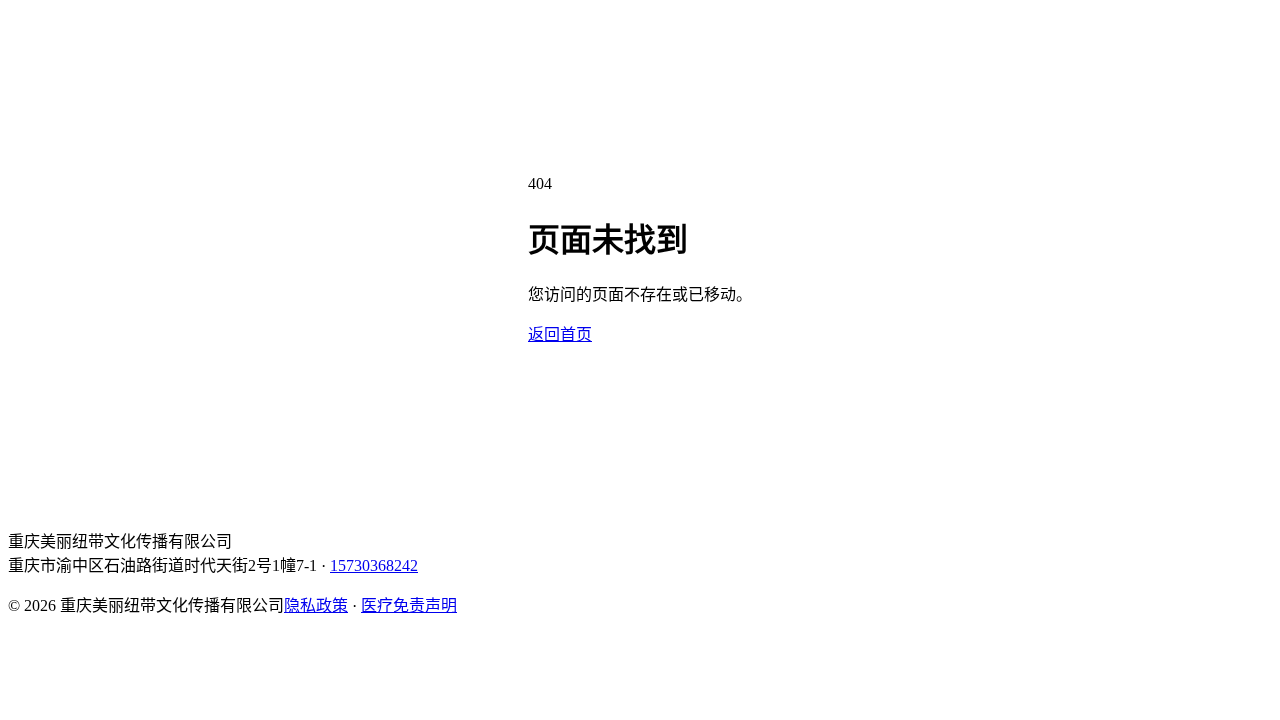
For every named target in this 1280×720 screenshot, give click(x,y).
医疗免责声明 (409, 605)
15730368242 (374, 565)
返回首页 (560, 334)
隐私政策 (316, 605)
